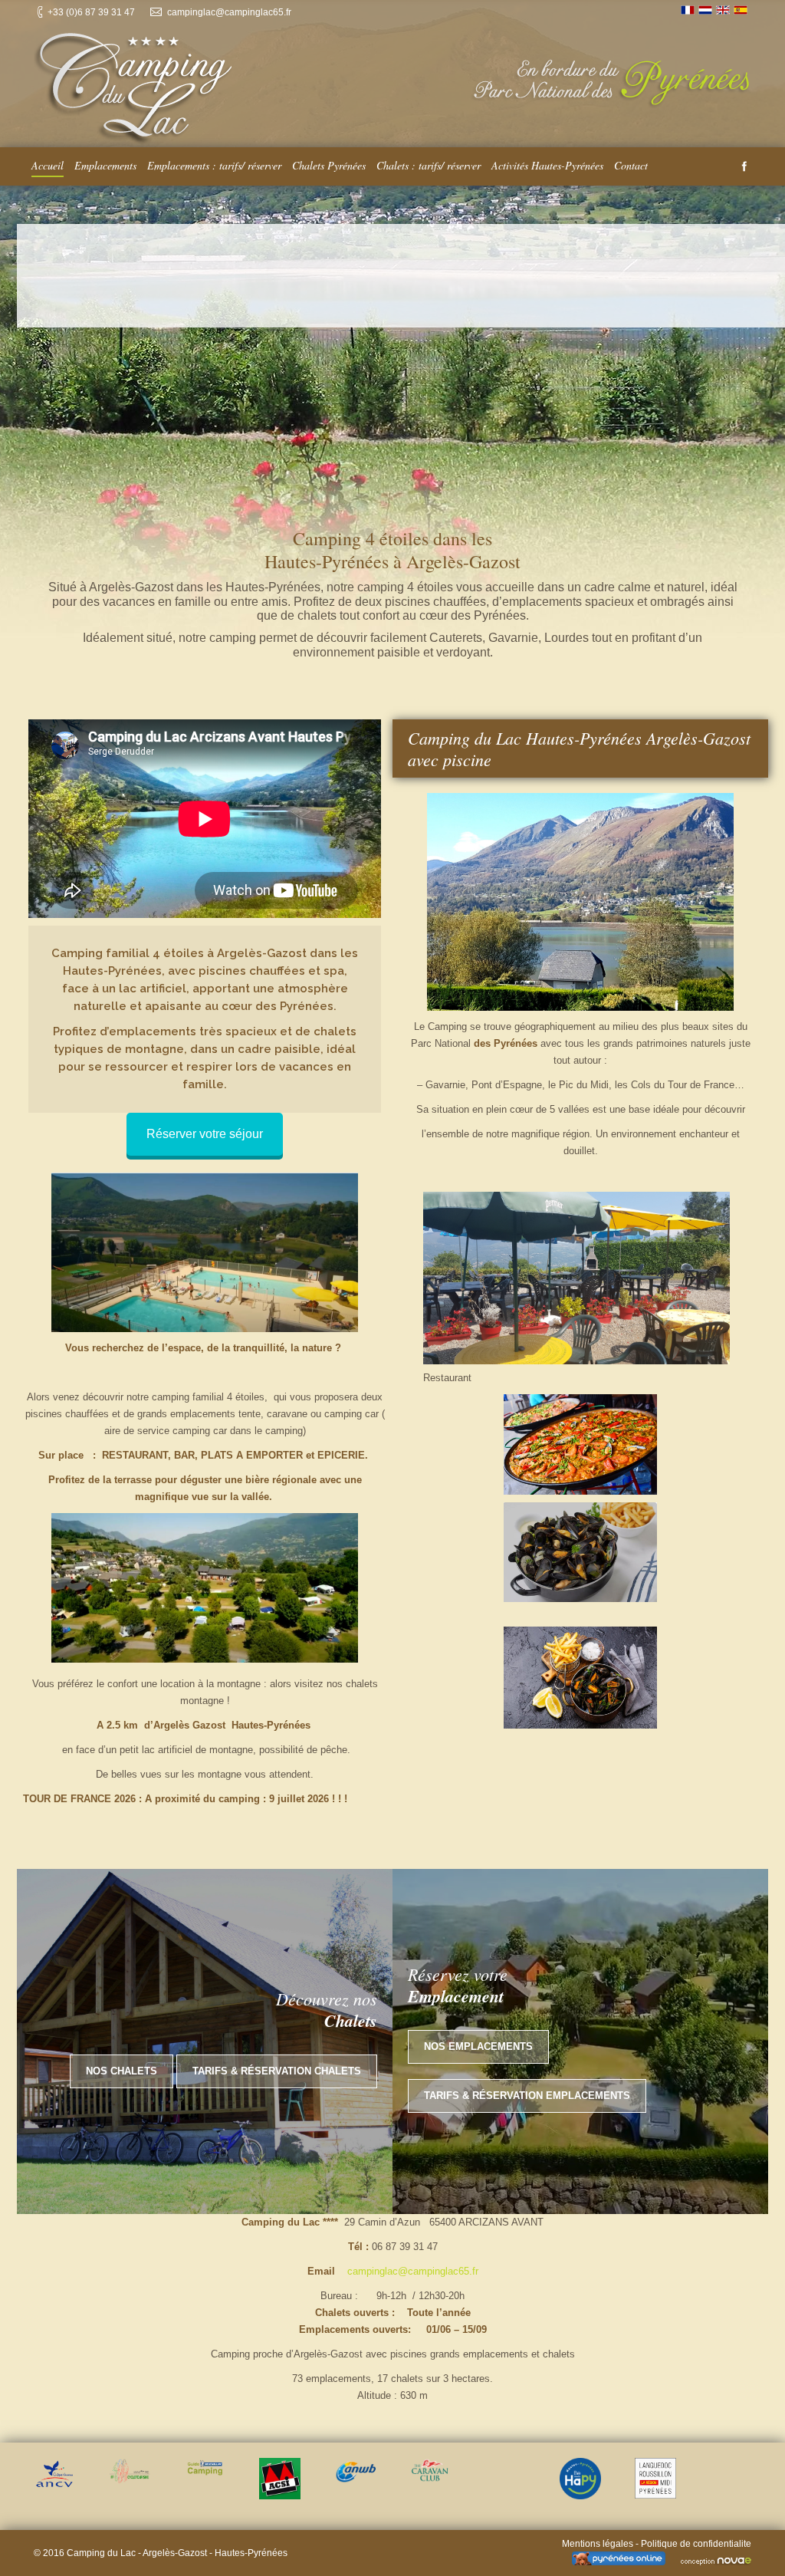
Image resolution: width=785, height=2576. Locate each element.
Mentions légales (598, 2544)
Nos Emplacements (478, 2046)
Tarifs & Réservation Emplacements (527, 2096)
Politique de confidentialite (696, 2544)
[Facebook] (744, 166)
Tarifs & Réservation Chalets (277, 2071)
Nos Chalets (122, 2071)
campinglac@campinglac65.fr (413, 2271)
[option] (54, 2474)
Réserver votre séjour (205, 1134)
